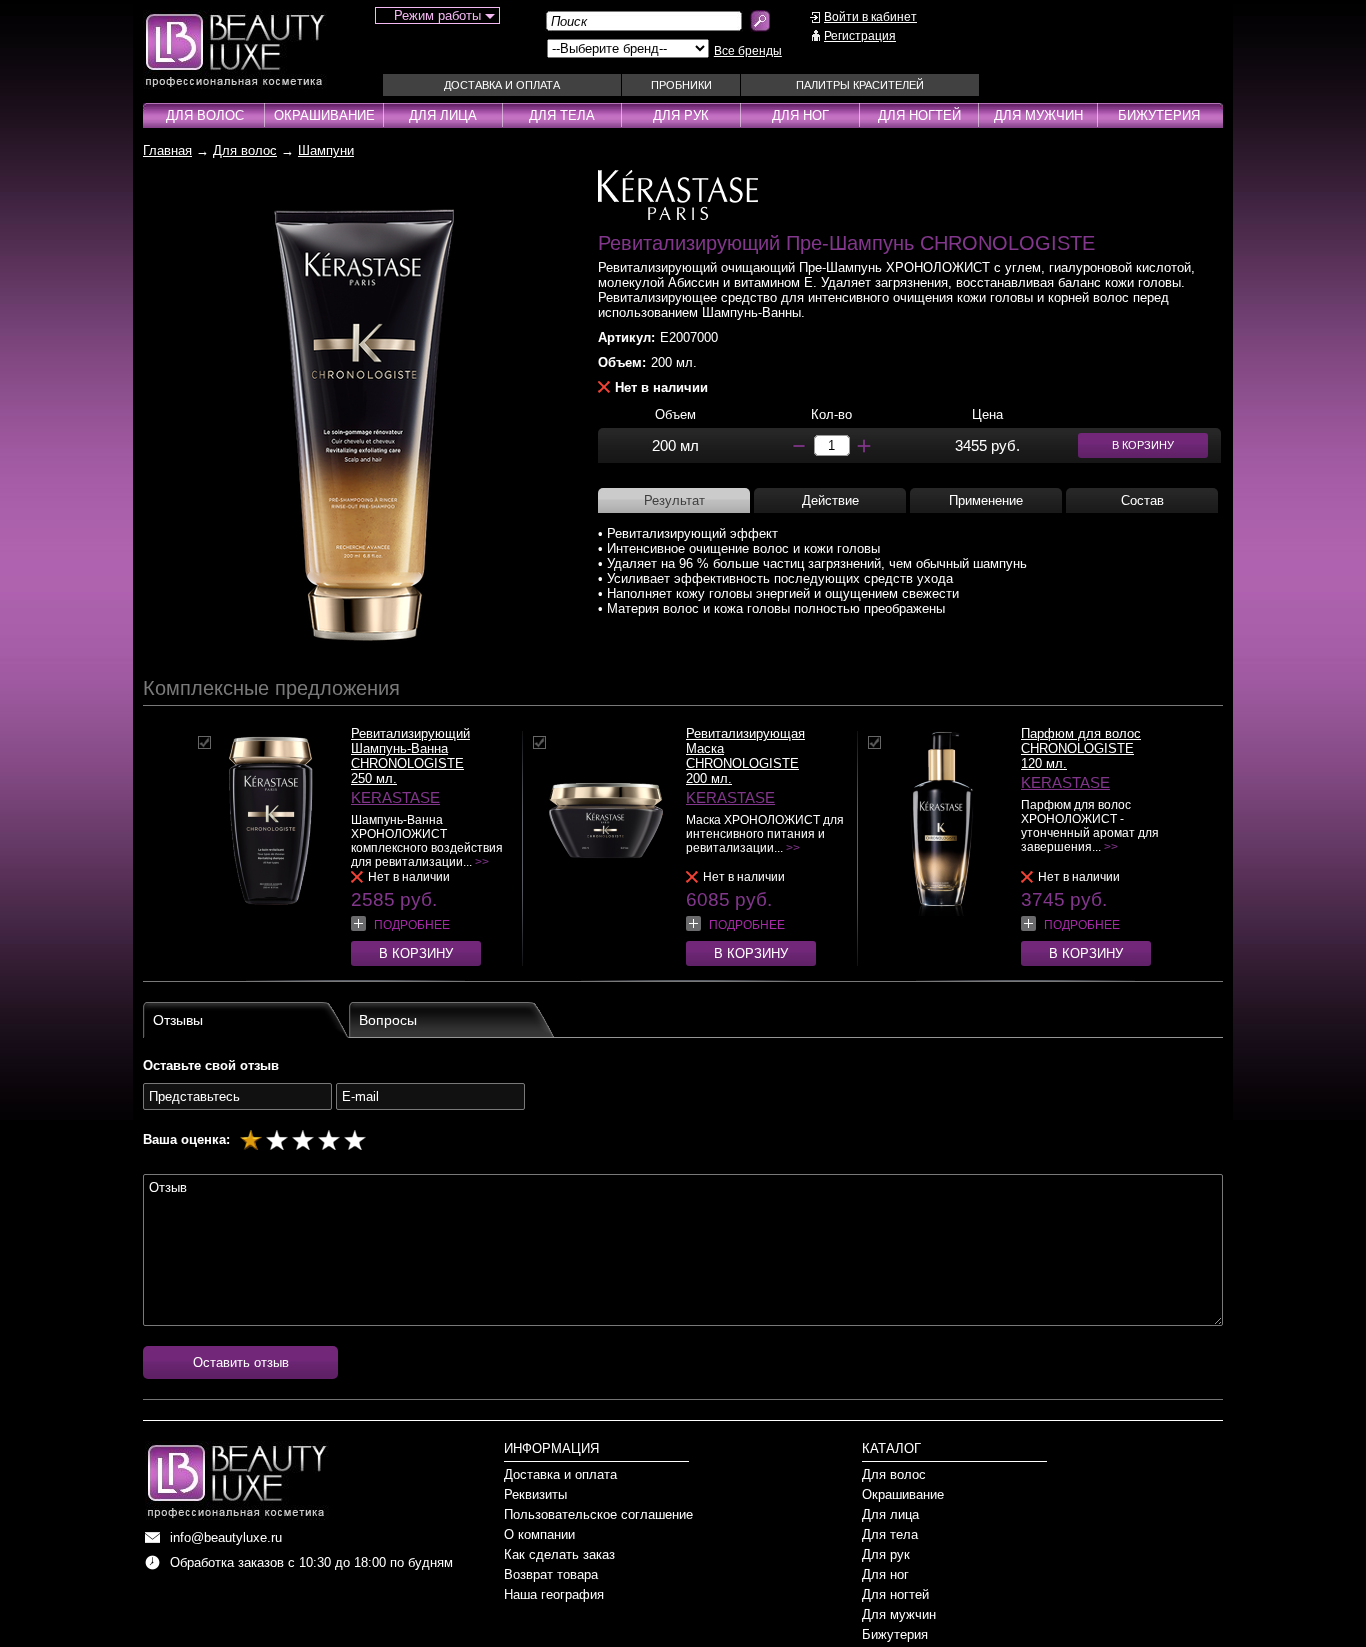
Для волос (205, 115)
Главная (167, 150)
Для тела (562, 115)
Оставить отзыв (241, 1362)
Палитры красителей (860, 85)
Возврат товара (551, 1574)
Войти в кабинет (870, 17)
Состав (1142, 500)
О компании (539, 1534)
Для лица (443, 115)
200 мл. (709, 778)
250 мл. (374, 778)
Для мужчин (1038, 115)
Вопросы (388, 1020)
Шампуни (326, 150)
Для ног (800, 115)
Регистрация (860, 36)
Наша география (554, 1594)
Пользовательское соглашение (598, 1514)
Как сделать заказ (559, 1554)
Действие (830, 500)
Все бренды (748, 51)
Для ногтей (919, 115)
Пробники (681, 85)
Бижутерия (1159, 115)
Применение (986, 500)
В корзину (416, 953)
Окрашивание (324, 115)
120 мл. (1044, 763)
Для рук (681, 115)
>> (482, 862)
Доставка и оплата (502, 85)
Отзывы (178, 1020)
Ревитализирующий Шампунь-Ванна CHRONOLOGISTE (410, 748)
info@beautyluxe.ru (226, 1537)
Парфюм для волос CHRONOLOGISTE (1081, 741)
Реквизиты (535, 1494)
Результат (674, 500)
